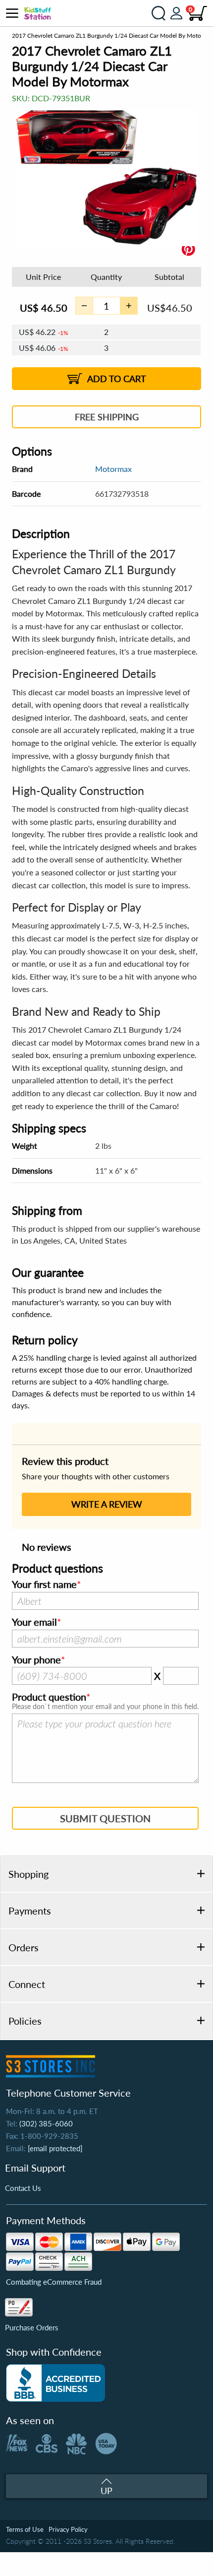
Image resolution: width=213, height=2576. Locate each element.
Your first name (44, 1585)
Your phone (36, 1660)
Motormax (113, 469)
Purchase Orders (32, 2327)
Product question (49, 1697)
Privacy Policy (68, 2529)
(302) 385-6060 (46, 2123)
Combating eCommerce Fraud (54, 2282)
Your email (34, 1622)
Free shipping (107, 417)
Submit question (105, 1818)
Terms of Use (25, 2529)
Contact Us (23, 2188)
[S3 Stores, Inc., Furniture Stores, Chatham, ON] (55, 2383)
